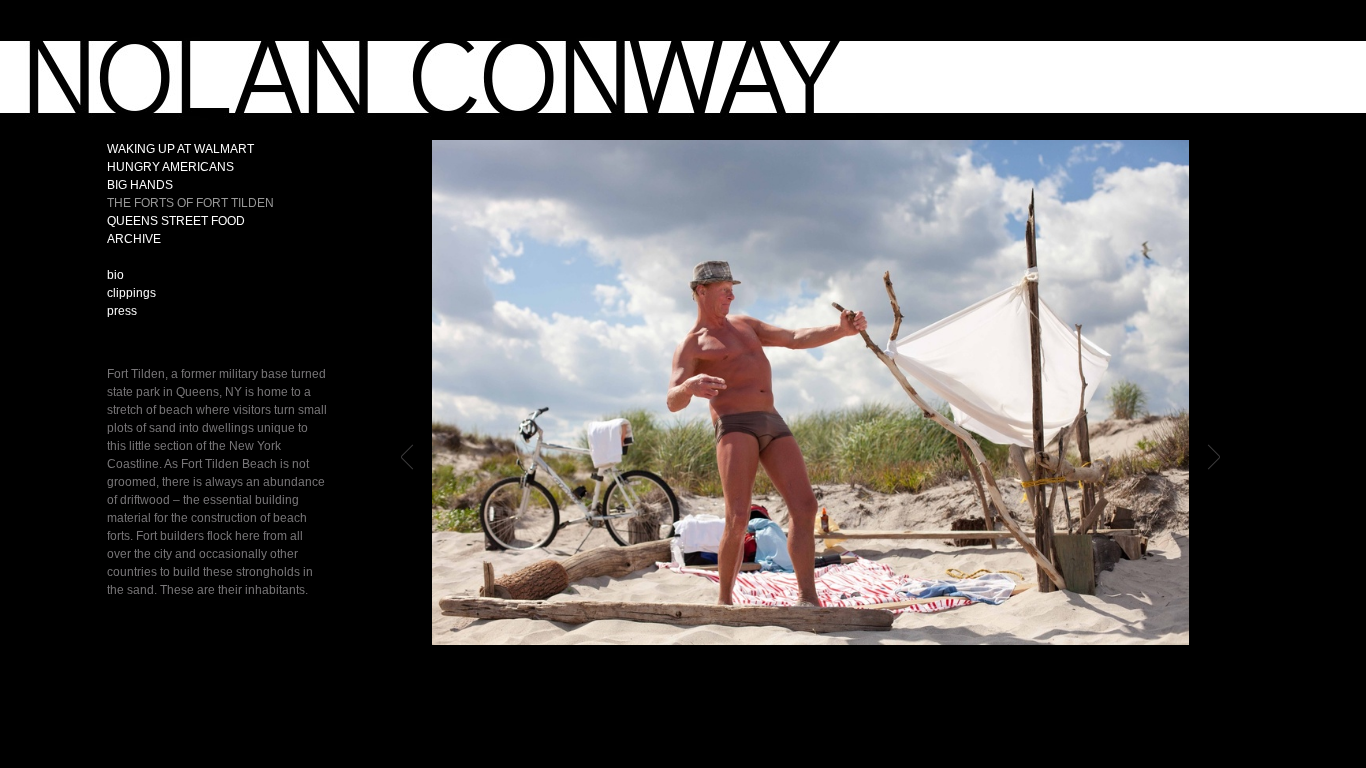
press (122, 311)
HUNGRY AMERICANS (170, 167)
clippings (131, 293)
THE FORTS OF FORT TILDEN (190, 203)
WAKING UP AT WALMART (180, 149)
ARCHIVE (134, 239)
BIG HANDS (140, 185)
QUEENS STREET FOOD (176, 221)
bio (115, 275)
